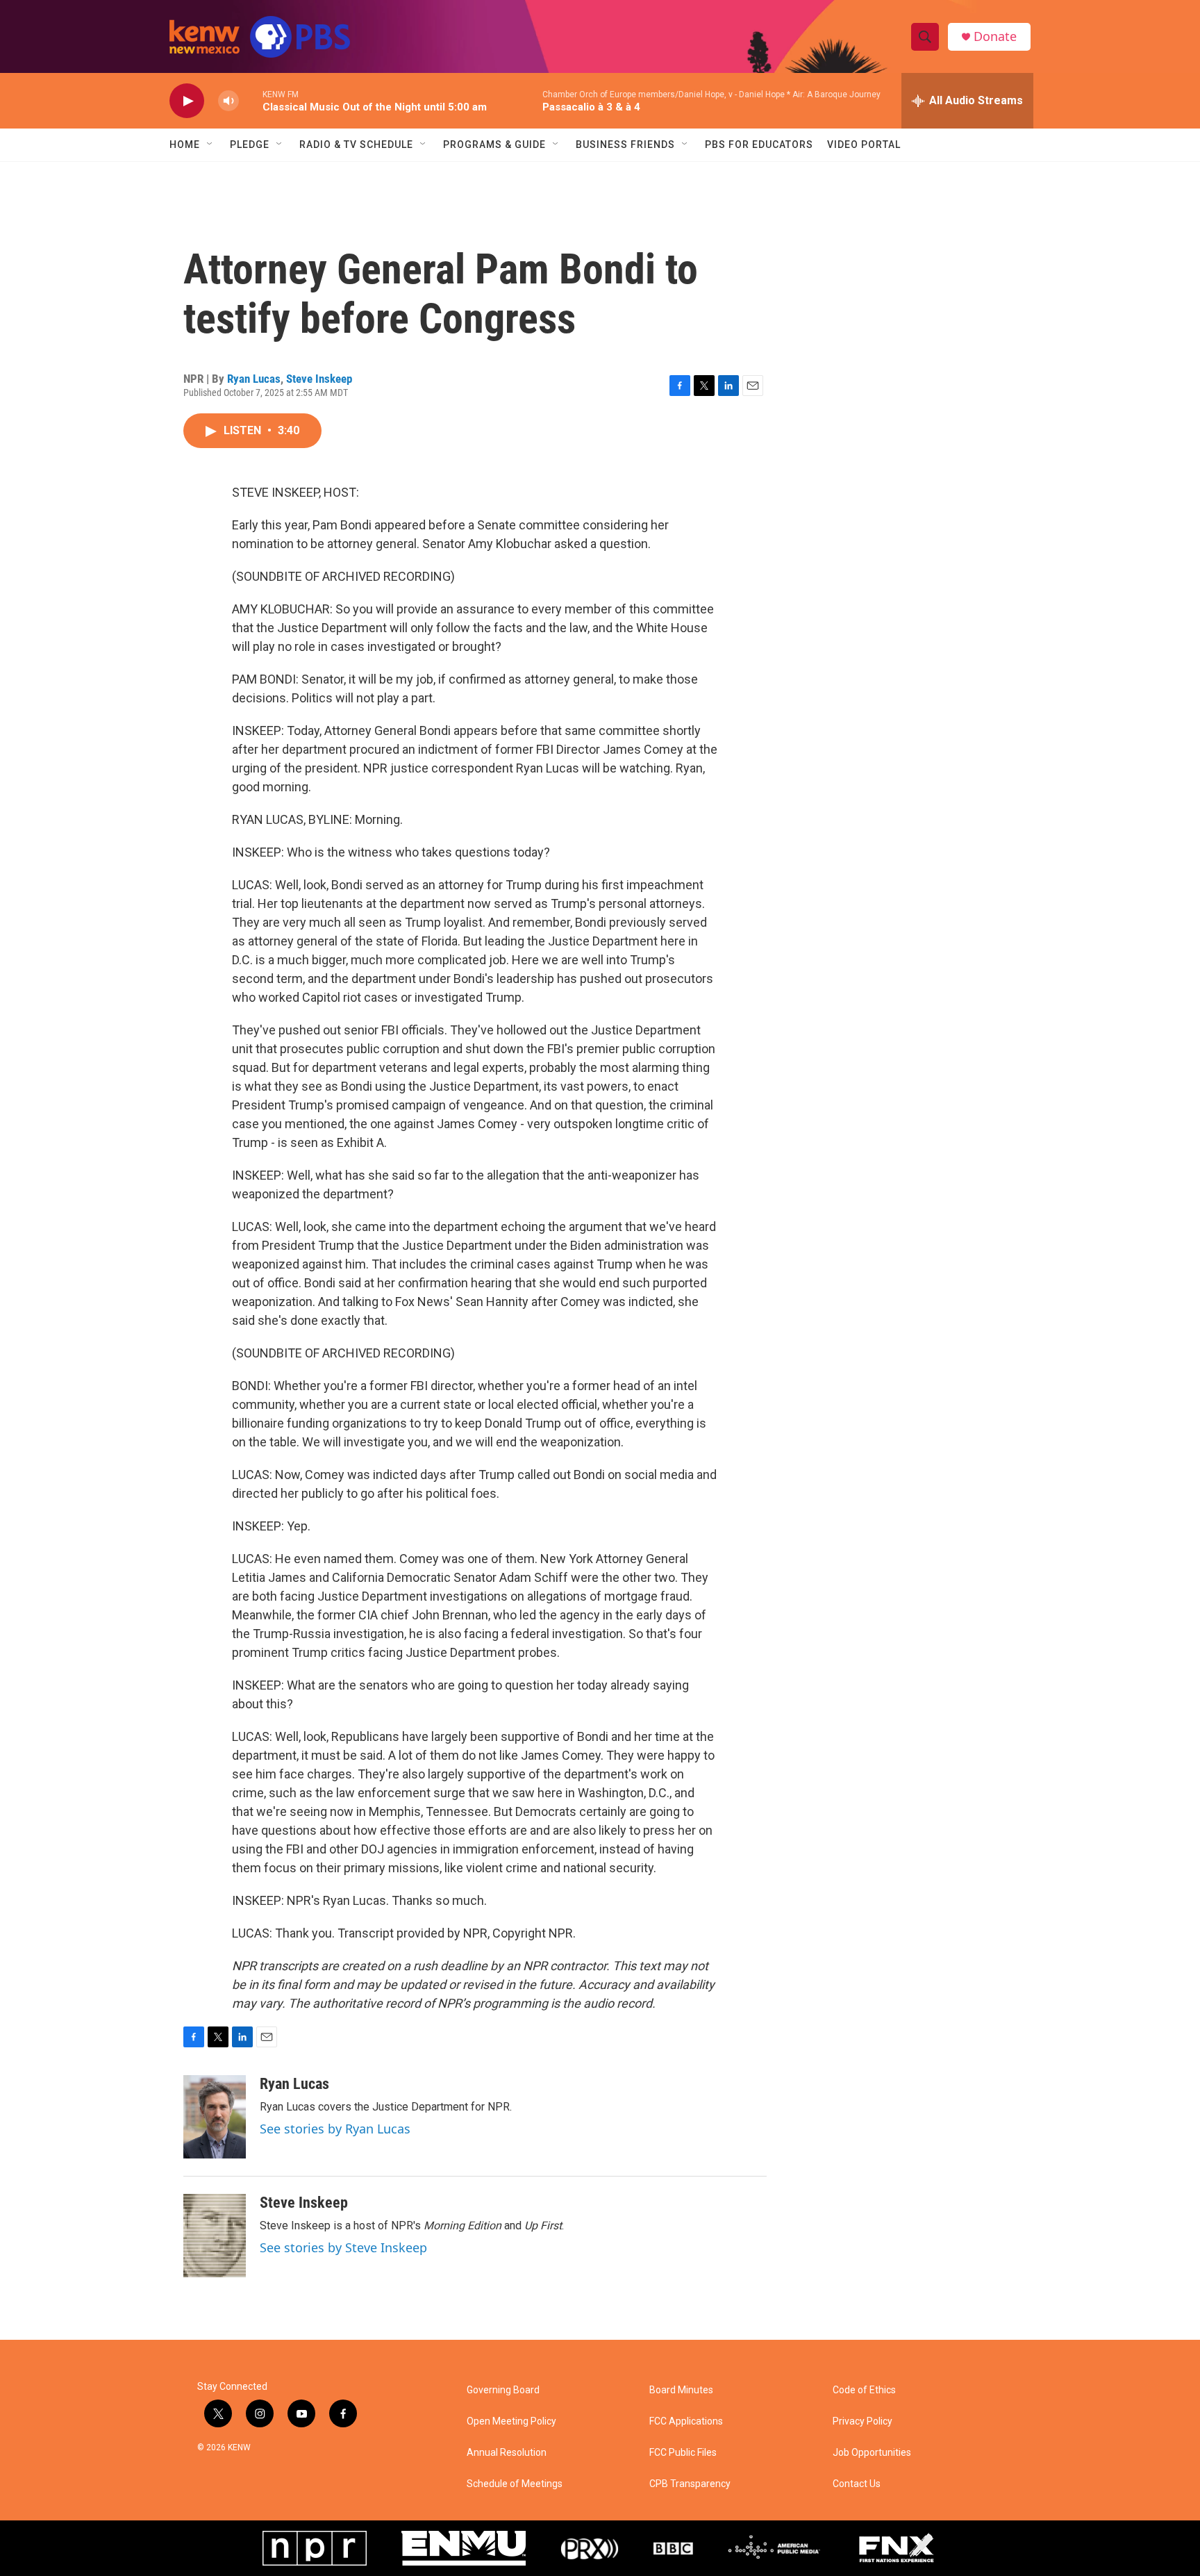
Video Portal (864, 145)
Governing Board (503, 2390)
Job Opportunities (872, 2453)
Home (185, 145)
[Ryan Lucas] (215, 2117)
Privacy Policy (862, 2421)
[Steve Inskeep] (215, 2236)
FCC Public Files (683, 2453)
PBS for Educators (759, 145)
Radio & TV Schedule (356, 145)
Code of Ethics (864, 2390)
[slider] (251, 100)
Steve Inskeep (319, 379)
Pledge (250, 145)
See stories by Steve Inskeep (343, 2247)
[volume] (228, 101)
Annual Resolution (507, 2453)
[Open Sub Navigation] (210, 145)
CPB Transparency (690, 2484)
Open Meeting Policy (511, 2421)
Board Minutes (681, 2390)
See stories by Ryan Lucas (335, 2129)
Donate (995, 36)
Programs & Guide (494, 145)
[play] (187, 101)
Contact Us (857, 2484)
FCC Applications (686, 2421)
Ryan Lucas (254, 379)
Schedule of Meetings (515, 2484)
